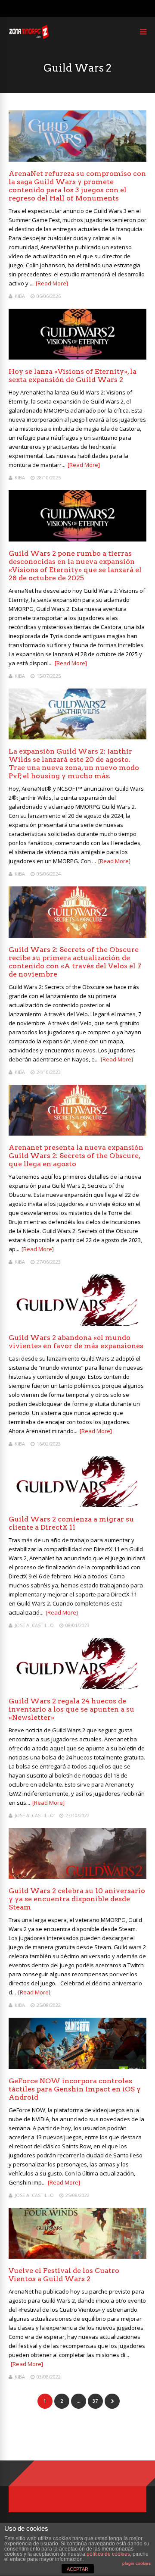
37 (95, 2401)
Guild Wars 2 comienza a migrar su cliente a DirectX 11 (71, 1523)
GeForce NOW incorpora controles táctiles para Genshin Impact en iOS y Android (75, 2089)
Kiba (20, 296)
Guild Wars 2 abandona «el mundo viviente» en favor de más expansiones (76, 1342)
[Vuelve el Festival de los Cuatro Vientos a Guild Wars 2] (77, 2256)
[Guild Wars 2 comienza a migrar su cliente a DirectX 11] (77, 1505)
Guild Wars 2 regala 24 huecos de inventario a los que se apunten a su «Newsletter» (71, 1709)
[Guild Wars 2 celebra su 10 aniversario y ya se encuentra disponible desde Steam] (77, 1876)
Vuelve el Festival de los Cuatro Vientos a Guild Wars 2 (64, 2275)
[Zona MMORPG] (29, 37)
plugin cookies (136, 2563)
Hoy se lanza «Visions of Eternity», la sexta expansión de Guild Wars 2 (73, 376)
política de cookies (108, 2554)
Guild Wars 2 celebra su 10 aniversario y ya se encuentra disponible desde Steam (77, 1899)
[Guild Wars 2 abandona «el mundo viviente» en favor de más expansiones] (77, 1323)
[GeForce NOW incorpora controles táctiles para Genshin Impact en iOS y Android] (77, 2067)
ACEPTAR (77, 2569)
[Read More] (52, 283)
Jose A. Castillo (34, 1625)
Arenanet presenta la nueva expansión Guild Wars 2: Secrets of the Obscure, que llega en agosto (76, 1156)
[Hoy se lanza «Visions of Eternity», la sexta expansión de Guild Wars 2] (77, 357)
